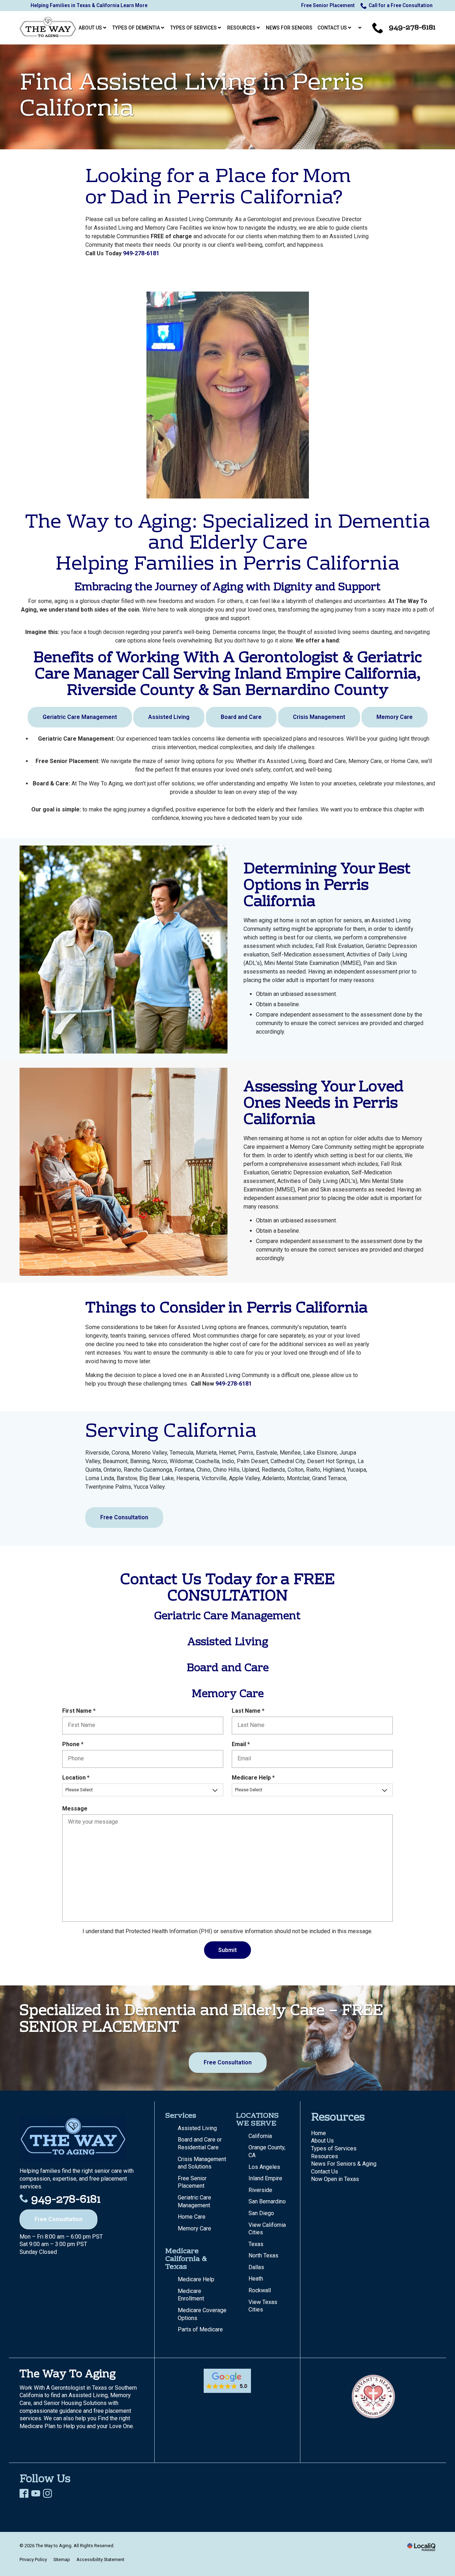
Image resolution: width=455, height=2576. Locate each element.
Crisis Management (319, 717)
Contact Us (325, 2172)
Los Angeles (264, 2167)
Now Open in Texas (335, 2179)
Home (318, 2133)
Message (75, 1809)
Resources (325, 2156)
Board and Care (241, 717)
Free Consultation (124, 1517)
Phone (74, 1745)
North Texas (263, 2255)
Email (242, 1745)
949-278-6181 (141, 253)
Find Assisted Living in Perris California (192, 97)
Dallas (256, 2267)
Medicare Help (255, 1778)
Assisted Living (169, 717)
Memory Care (395, 717)
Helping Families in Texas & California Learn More (89, 5)
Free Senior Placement (328, 5)
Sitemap (62, 2559)
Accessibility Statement (100, 2559)
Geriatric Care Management (80, 717)
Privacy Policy (33, 2559)
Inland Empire (265, 2178)
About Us (322, 2141)
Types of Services (334, 2148)
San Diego (261, 2213)
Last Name (250, 1711)
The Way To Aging (68, 2375)
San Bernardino (267, 2201)
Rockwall (260, 2290)
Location (77, 1778)
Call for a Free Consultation (401, 5)
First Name (81, 1711)
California (260, 2136)
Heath (256, 2279)
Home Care (192, 2217)
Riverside (260, 2190)
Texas (256, 2244)
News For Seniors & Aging (344, 2164)
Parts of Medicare (200, 2329)
